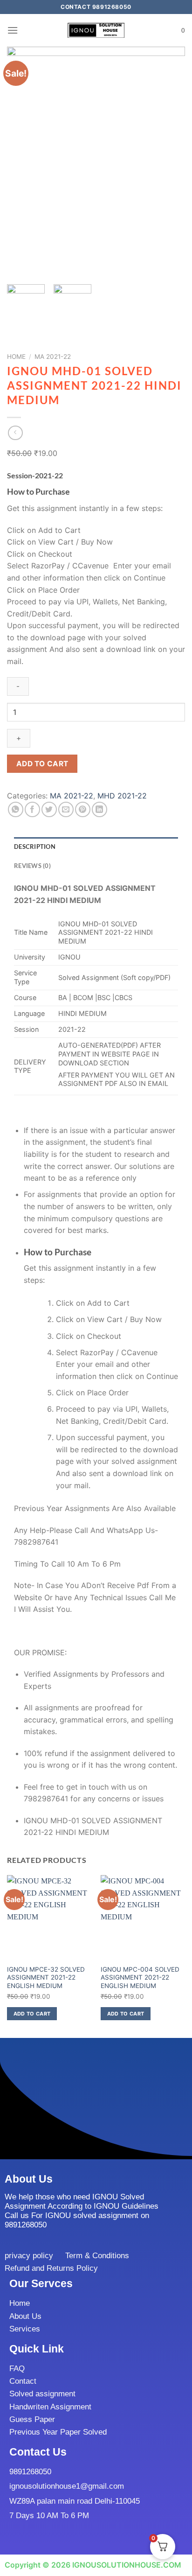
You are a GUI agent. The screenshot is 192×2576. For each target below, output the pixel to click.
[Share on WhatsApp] (16, 809)
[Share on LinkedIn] (99, 809)
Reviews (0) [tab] (32, 866)
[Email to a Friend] (66, 809)
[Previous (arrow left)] (16, 1288)
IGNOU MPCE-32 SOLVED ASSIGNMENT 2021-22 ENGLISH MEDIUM (46, 1977)
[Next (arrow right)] (168, 1288)
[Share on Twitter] (49, 809)
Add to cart (42, 764)
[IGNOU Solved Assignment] (96, 31)
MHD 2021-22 (122, 796)
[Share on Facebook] (32, 809)
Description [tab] (35, 847)
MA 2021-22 (53, 357)
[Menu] (13, 30)
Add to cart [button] (32, 2014)
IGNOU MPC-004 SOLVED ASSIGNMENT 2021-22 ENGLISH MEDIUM (140, 1977)
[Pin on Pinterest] (83, 809)
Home (16, 357)
